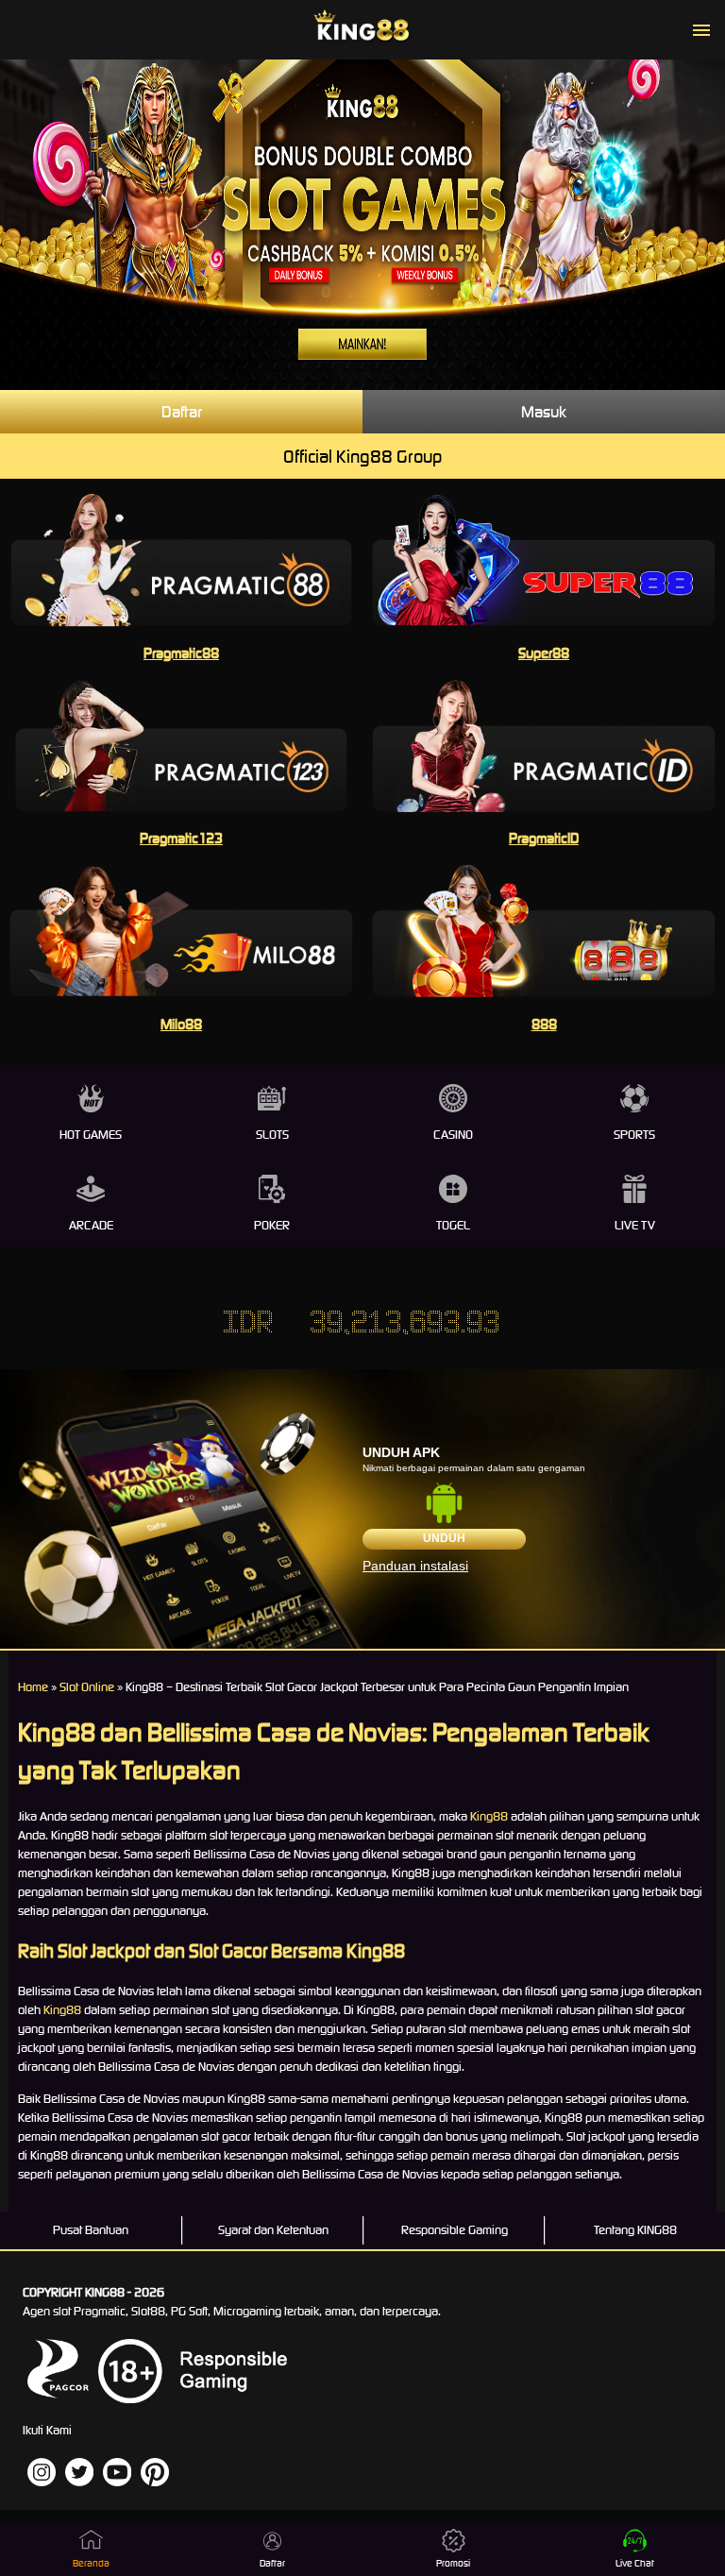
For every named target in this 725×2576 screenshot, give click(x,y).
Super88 (544, 653)
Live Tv (635, 1225)
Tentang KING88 (635, 2230)
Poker (272, 1225)
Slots (272, 1135)
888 (544, 1024)
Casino (453, 1135)
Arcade (91, 1225)
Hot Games (91, 1135)
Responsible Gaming (455, 2230)
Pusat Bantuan (91, 2230)
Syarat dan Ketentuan (273, 2230)
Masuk (544, 412)
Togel (453, 1225)
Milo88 (181, 1024)
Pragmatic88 (181, 653)
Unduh (444, 1538)
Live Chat (635, 2563)
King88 (489, 1816)
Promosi (453, 2563)
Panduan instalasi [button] (415, 1566)
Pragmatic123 (181, 838)
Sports (634, 1135)
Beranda (91, 2563)
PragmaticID (544, 838)
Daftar (182, 412)
